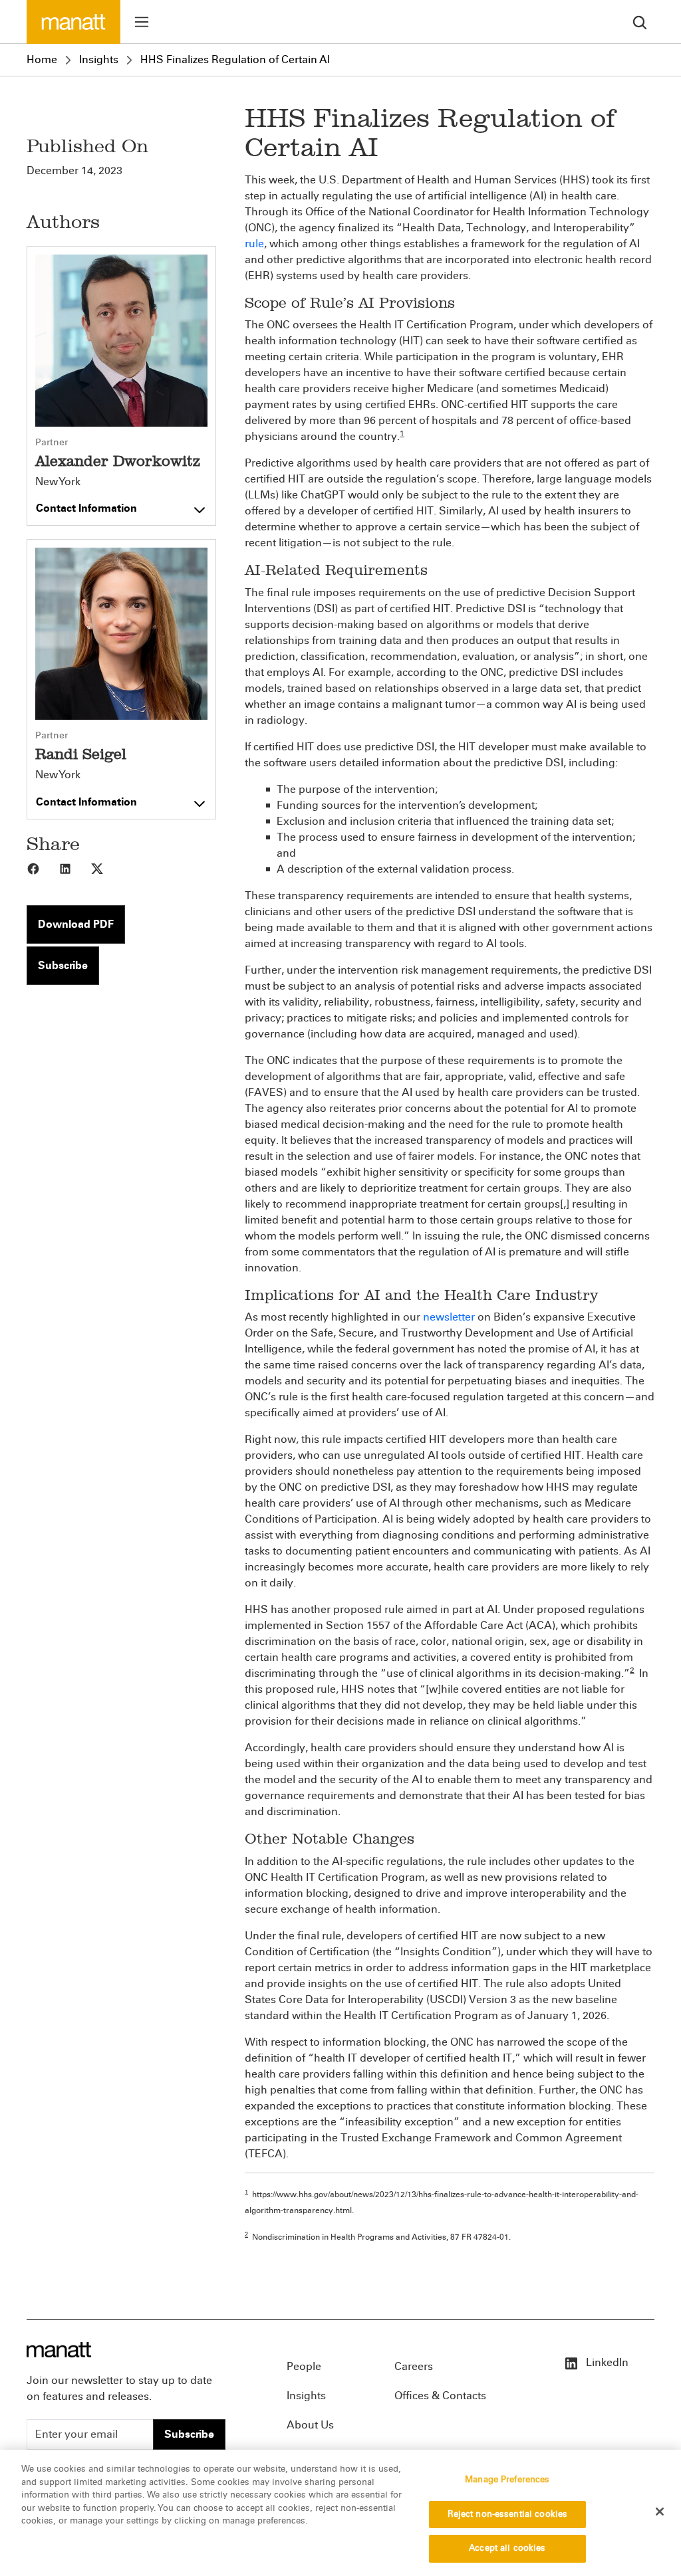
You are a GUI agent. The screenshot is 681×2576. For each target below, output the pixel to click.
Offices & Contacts (440, 2396)
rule (254, 244)
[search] (640, 22)
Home (42, 59)
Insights (99, 59)
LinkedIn (606, 2362)
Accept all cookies (507, 2548)
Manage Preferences (507, 2480)
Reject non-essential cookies (508, 2514)
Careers (414, 2366)
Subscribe (63, 965)
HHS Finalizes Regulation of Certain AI (235, 59)
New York (58, 482)
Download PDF (76, 924)
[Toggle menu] (142, 22)
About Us (310, 2425)
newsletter (449, 1317)
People (304, 2366)
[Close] (660, 2512)
